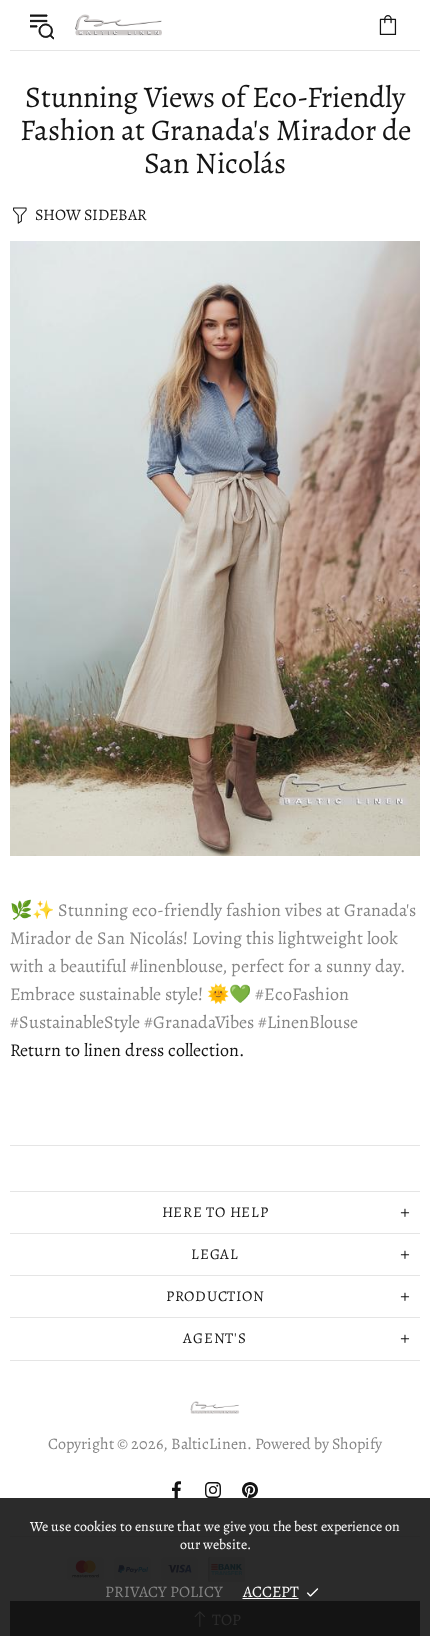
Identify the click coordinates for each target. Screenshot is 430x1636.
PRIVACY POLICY (164, 1592)
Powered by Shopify (318, 1444)
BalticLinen (119, 25)
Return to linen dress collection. (127, 1050)
